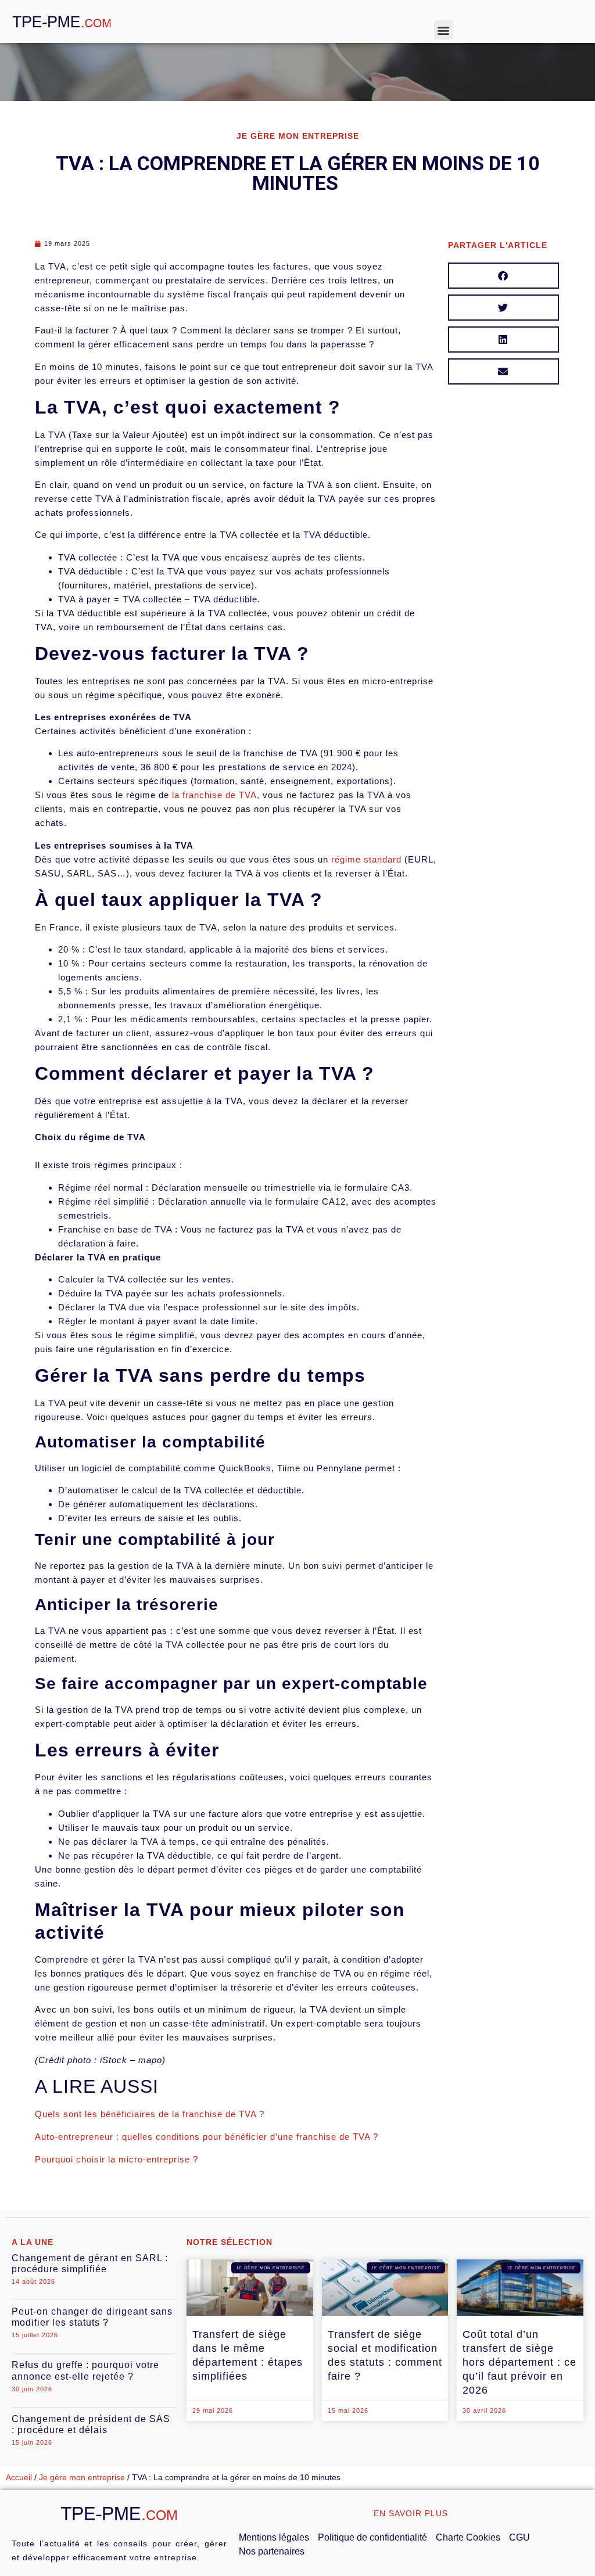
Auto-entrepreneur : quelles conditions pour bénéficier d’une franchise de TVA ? (207, 2137)
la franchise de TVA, (216, 795)
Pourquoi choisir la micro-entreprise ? (117, 2159)
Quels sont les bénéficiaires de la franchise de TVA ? (150, 2114)
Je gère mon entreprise (82, 2478)
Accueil (19, 2478)
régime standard (366, 859)
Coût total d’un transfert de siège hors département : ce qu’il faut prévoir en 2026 (519, 2362)
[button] (444, 30)
